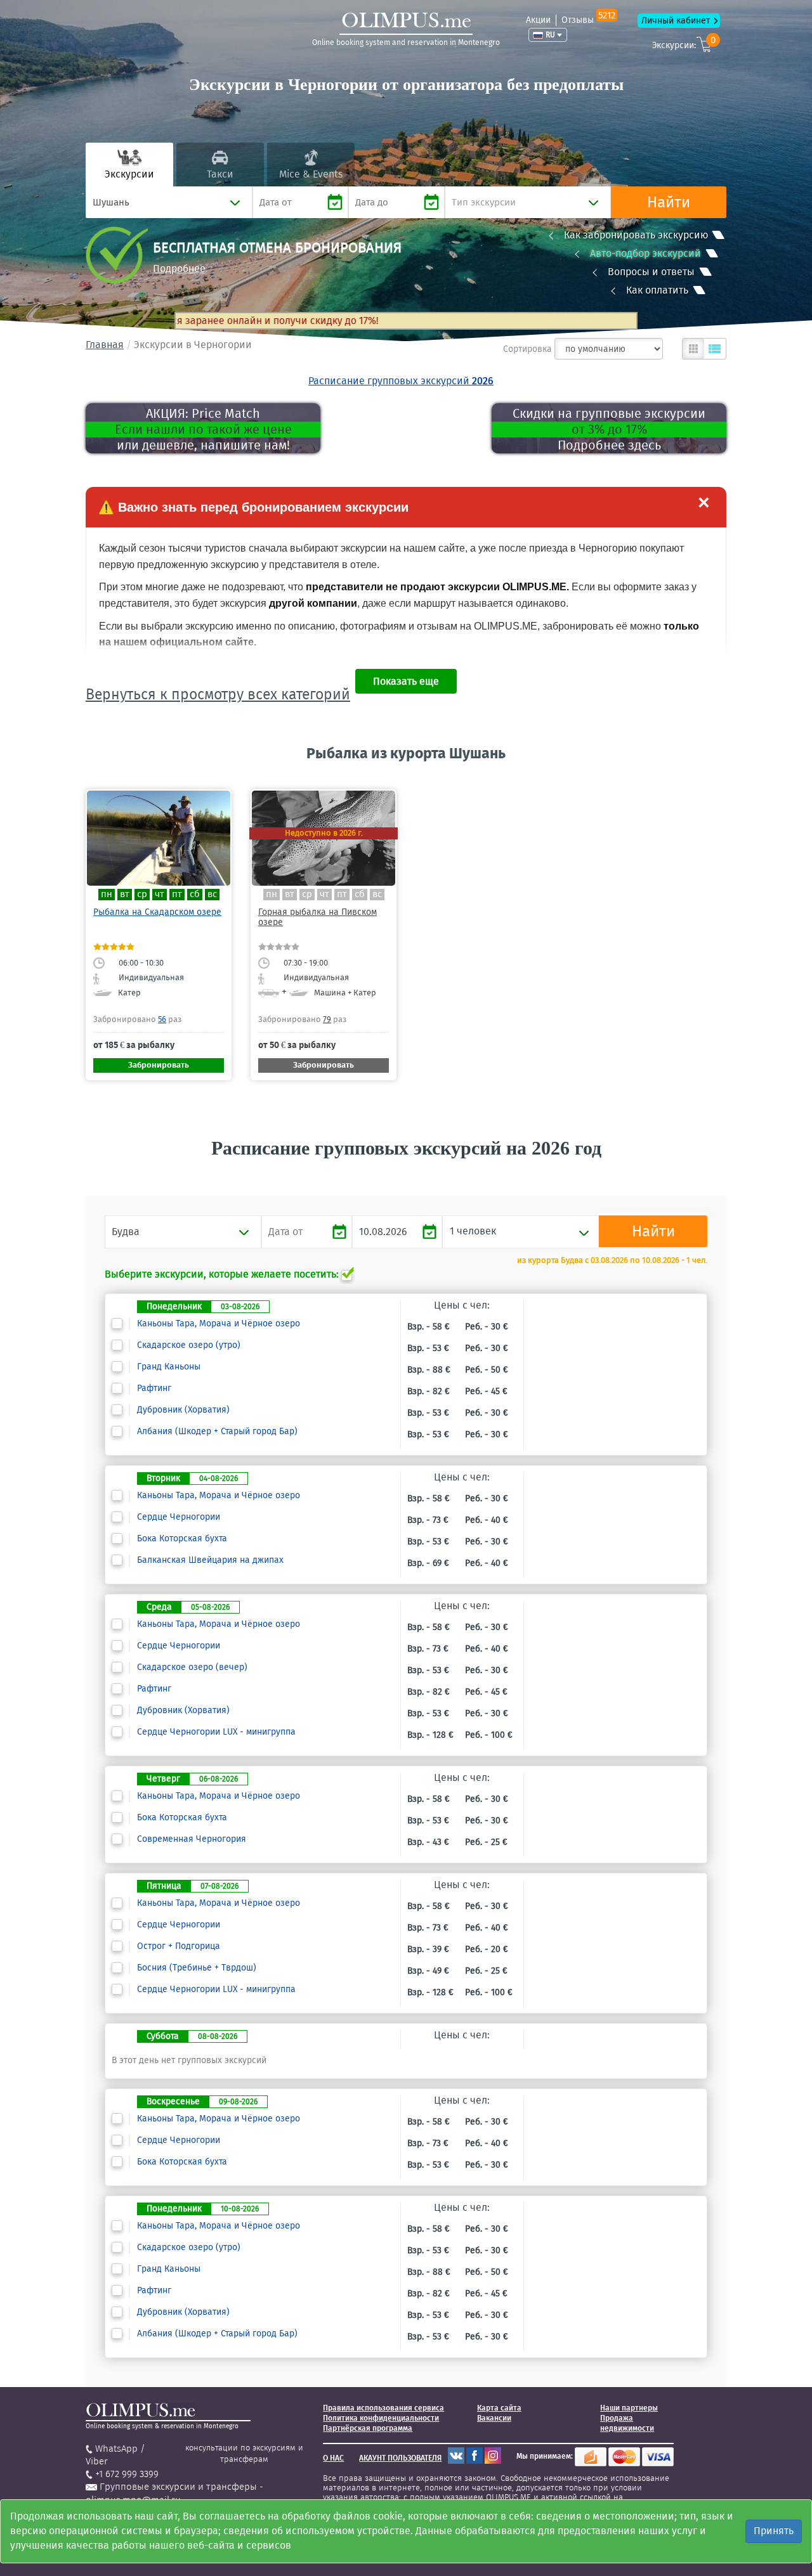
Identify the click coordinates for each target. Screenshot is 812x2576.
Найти (669, 202)
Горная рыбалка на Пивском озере (318, 917)
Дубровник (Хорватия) (183, 1410)
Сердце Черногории (179, 1517)
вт (125, 894)
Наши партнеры (629, 2408)
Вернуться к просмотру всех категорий (218, 694)
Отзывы (588, 20)
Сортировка (527, 349)
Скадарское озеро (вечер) (192, 1667)
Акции (538, 20)
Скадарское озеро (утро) (189, 1345)
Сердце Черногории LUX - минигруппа (216, 1732)
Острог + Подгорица (179, 1946)
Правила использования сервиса (383, 2408)
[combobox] (169, 202)
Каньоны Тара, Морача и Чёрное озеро (219, 1324)
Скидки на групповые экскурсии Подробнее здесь (609, 429)
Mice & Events (311, 174)
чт (160, 894)
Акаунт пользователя (400, 2458)
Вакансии (494, 2418)
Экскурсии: (684, 43)
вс (212, 894)
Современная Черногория (192, 1839)
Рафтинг (154, 1388)
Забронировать (159, 1065)
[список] (715, 349)
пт (177, 894)
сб (195, 894)
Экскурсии (129, 174)
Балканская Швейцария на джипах (210, 1560)
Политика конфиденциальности (381, 2418)
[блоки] (693, 349)
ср (142, 894)
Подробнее (179, 269)
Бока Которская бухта (182, 1539)
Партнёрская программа (368, 2428)
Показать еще (406, 681)
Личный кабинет (676, 21)
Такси (220, 174)
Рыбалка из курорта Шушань (406, 753)
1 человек (473, 1231)
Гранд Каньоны (169, 1367)
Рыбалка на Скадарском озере (157, 912)
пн (107, 894)
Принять (774, 2531)
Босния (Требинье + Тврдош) (197, 1968)
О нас (333, 2458)
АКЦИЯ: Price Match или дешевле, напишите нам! (203, 429)
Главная (105, 345)
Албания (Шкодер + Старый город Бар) (217, 1432)
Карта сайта (499, 2408)
